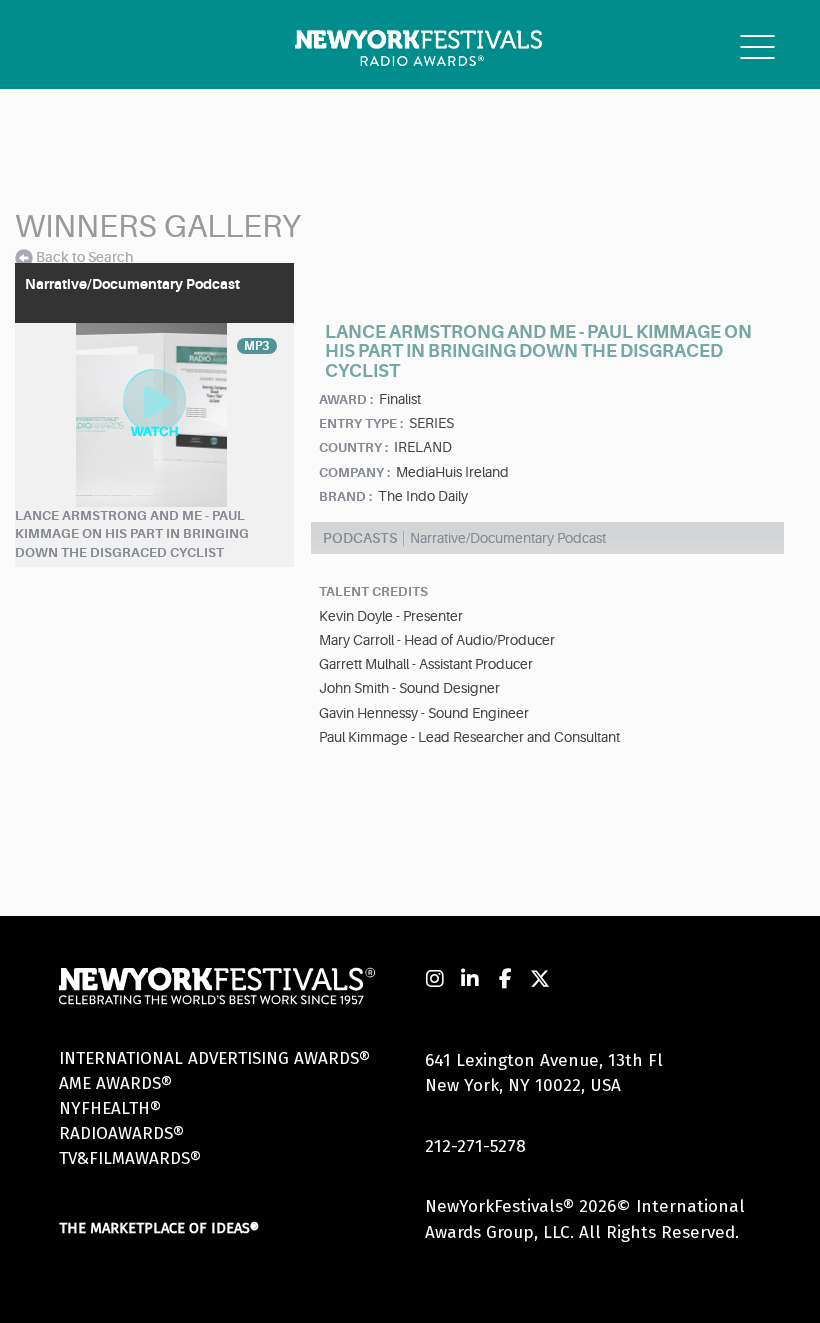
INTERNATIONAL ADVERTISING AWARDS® (214, 1058)
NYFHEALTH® (110, 1108)
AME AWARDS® (115, 1083)
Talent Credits (373, 591)
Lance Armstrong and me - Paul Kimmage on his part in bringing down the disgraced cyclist (132, 534)
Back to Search (84, 257)
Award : (346, 399)
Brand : (345, 496)
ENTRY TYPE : (361, 423)
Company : (354, 472)
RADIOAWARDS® (121, 1133)
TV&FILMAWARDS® (130, 1158)
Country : (353, 447)
